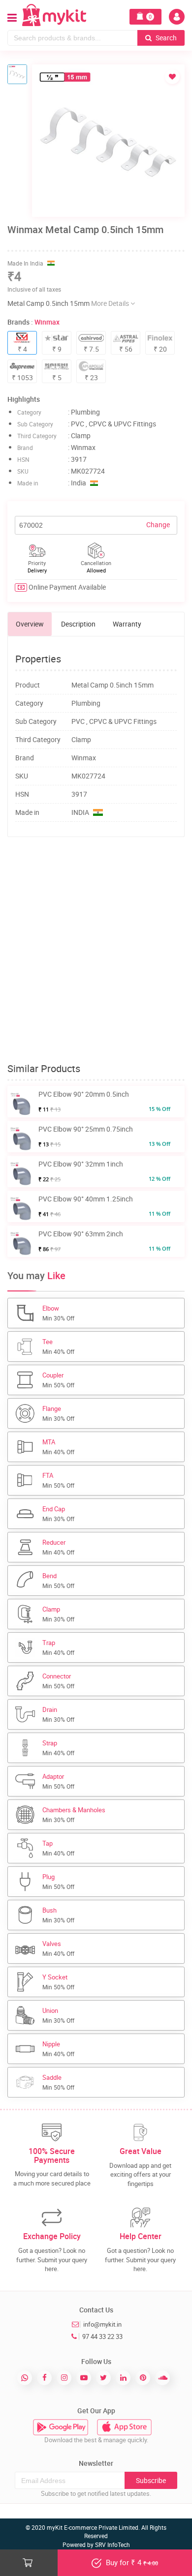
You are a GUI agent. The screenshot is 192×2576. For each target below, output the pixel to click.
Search (165, 38)
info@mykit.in (102, 2324)
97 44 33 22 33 (102, 2336)
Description (78, 624)
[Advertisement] (96, 950)
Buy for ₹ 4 (131, 2562)
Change (158, 524)
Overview (30, 624)
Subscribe (151, 2480)
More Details (111, 303)
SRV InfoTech (112, 2545)
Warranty (127, 624)
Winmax (47, 322)
